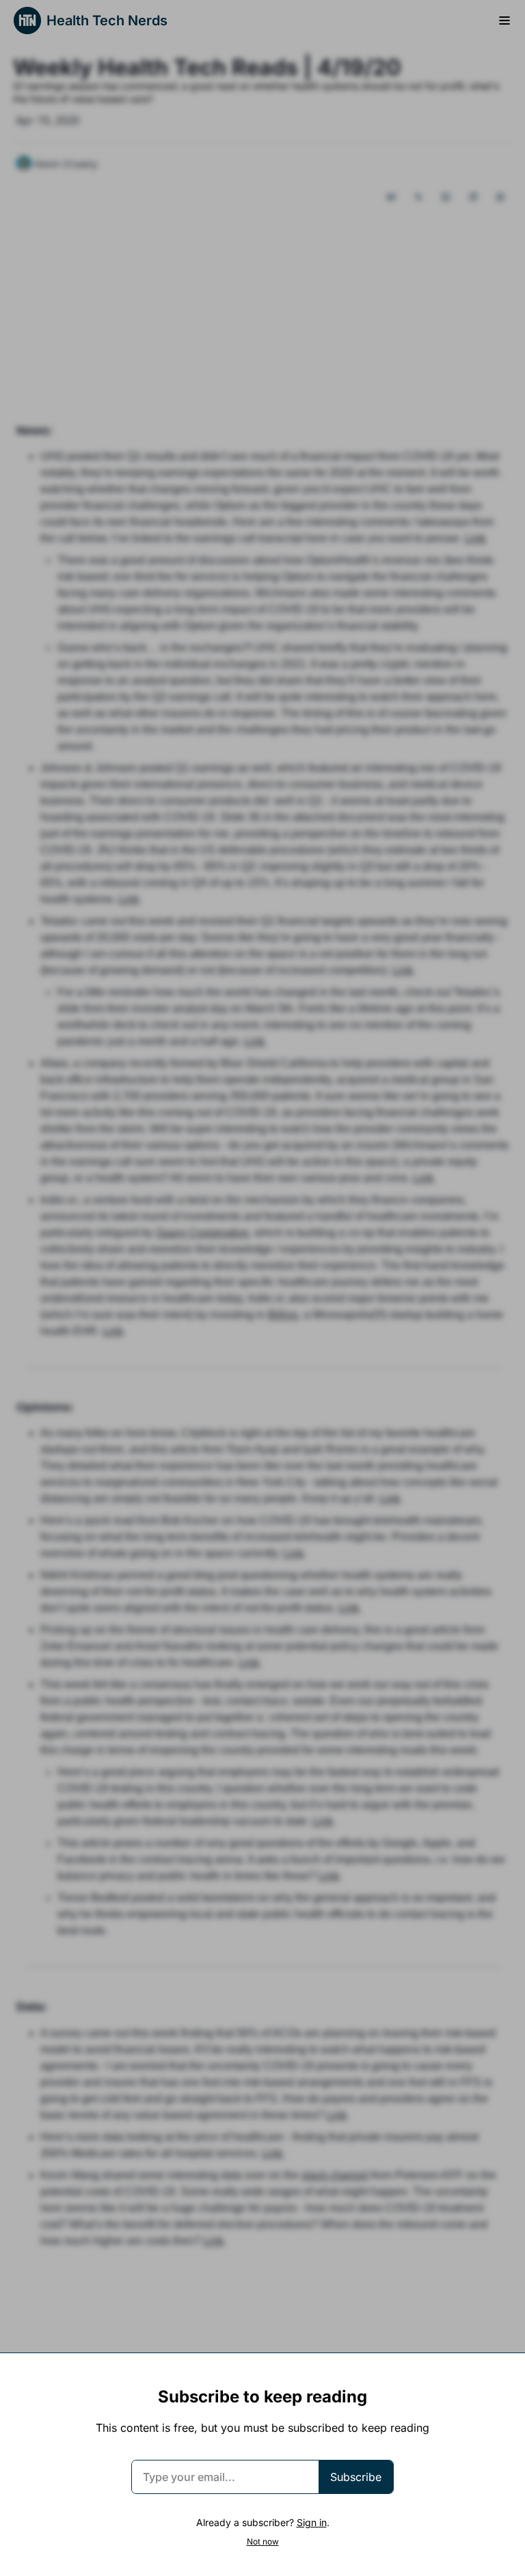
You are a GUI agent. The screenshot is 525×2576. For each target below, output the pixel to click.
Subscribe (356, 2477)
